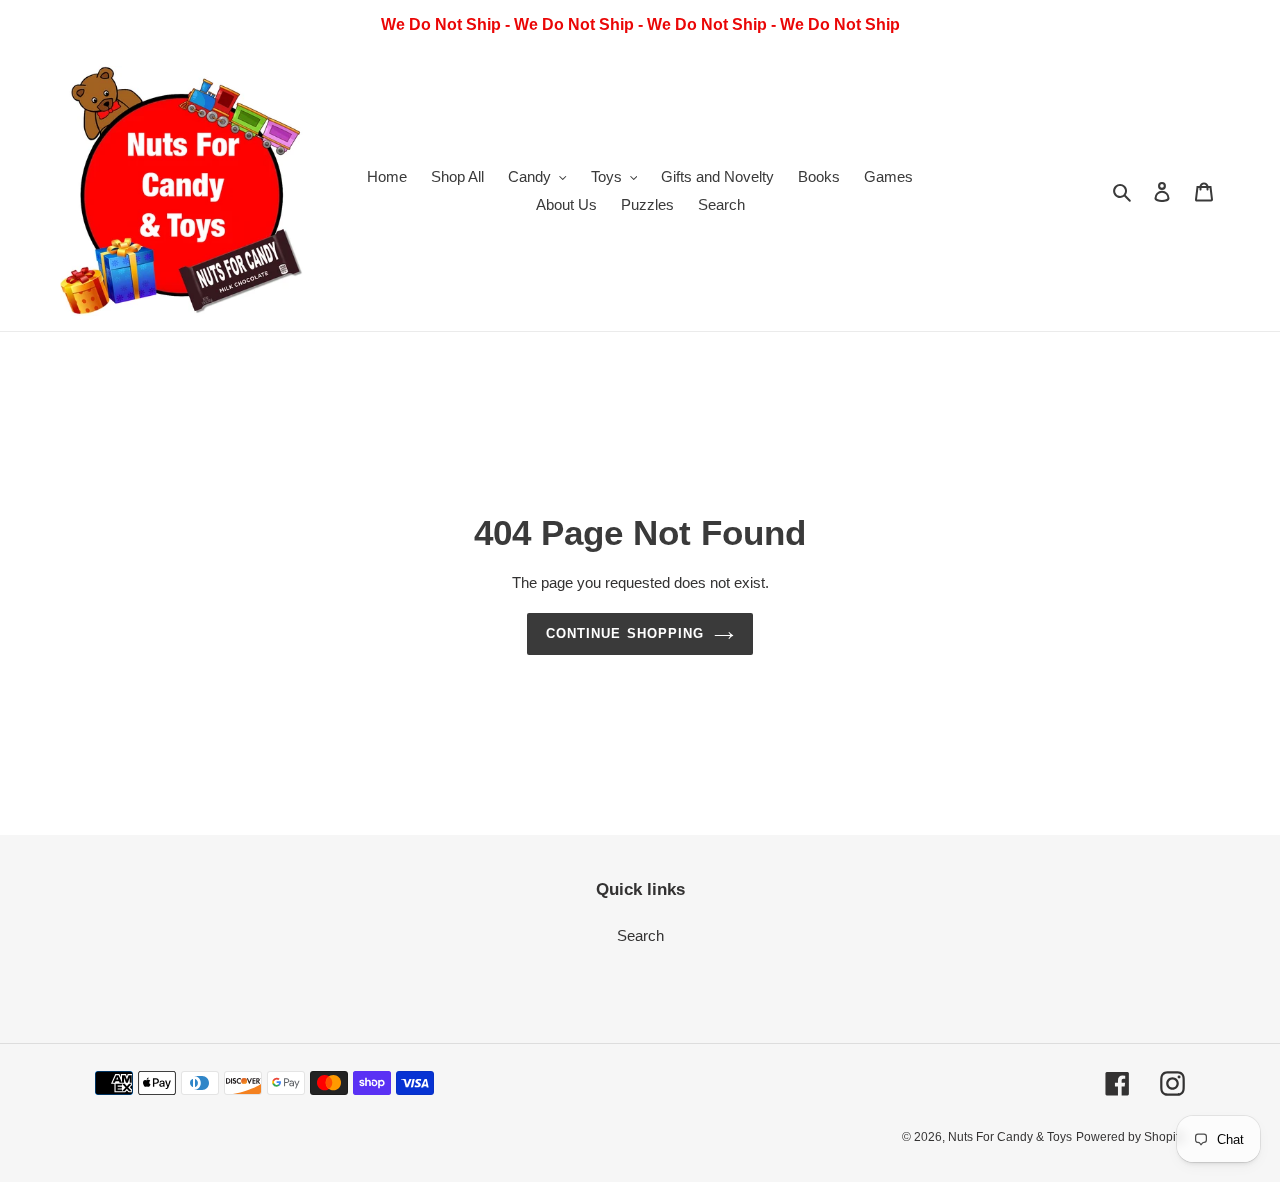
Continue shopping (625, 633)
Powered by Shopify (1130, 1137)
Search (640, 935)
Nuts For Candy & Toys (1010, 1137)
